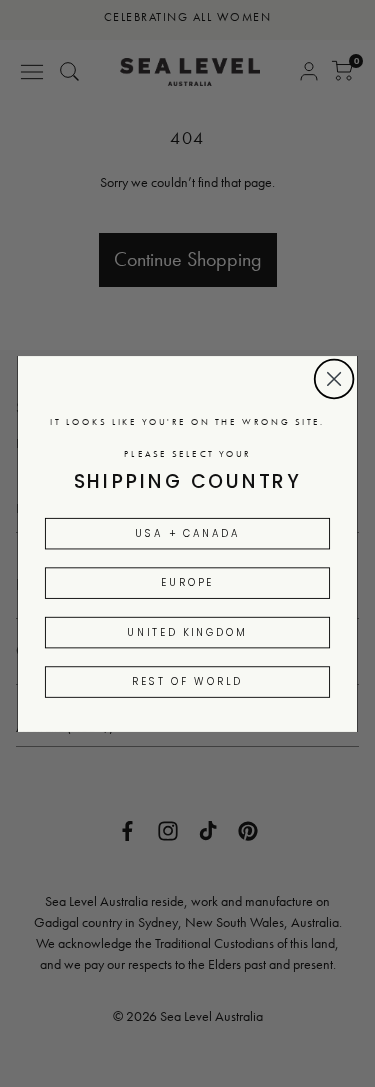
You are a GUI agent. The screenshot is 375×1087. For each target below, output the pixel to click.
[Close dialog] (333, 378)
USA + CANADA (187, 533)
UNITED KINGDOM (187, 631)
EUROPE (187, 582)
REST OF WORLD (187, 681)
